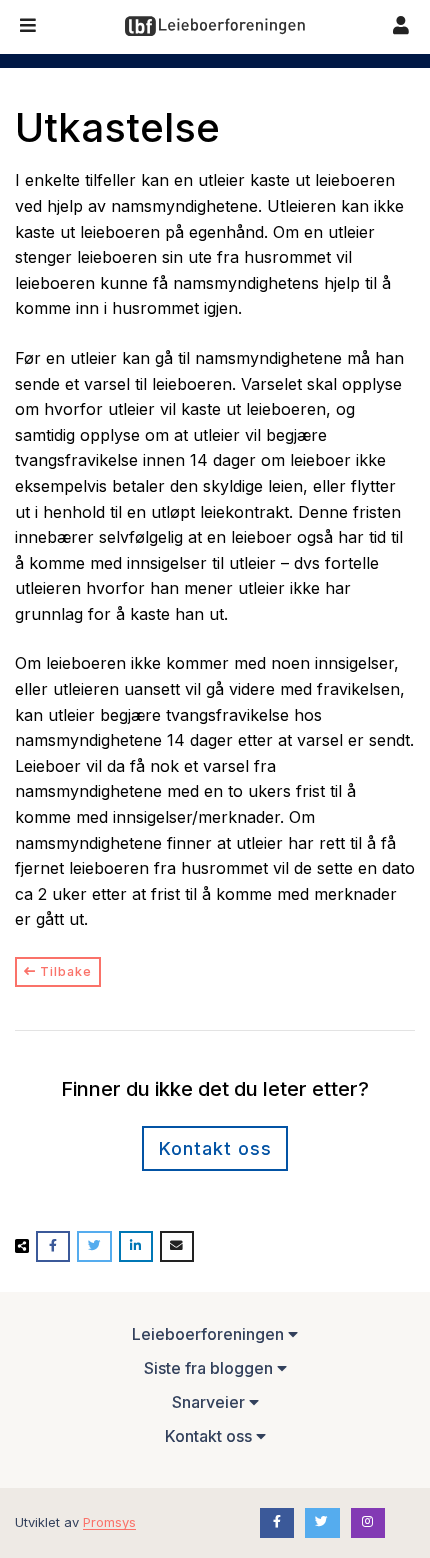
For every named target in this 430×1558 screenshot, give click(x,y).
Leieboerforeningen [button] (210, 1334)
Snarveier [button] (210, 1402)
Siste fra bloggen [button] (210, 1368)
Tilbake (64, 971)
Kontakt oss (215, 1148)
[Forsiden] (215, 25)
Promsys (109, 1522)
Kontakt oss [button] (210, 1436)
